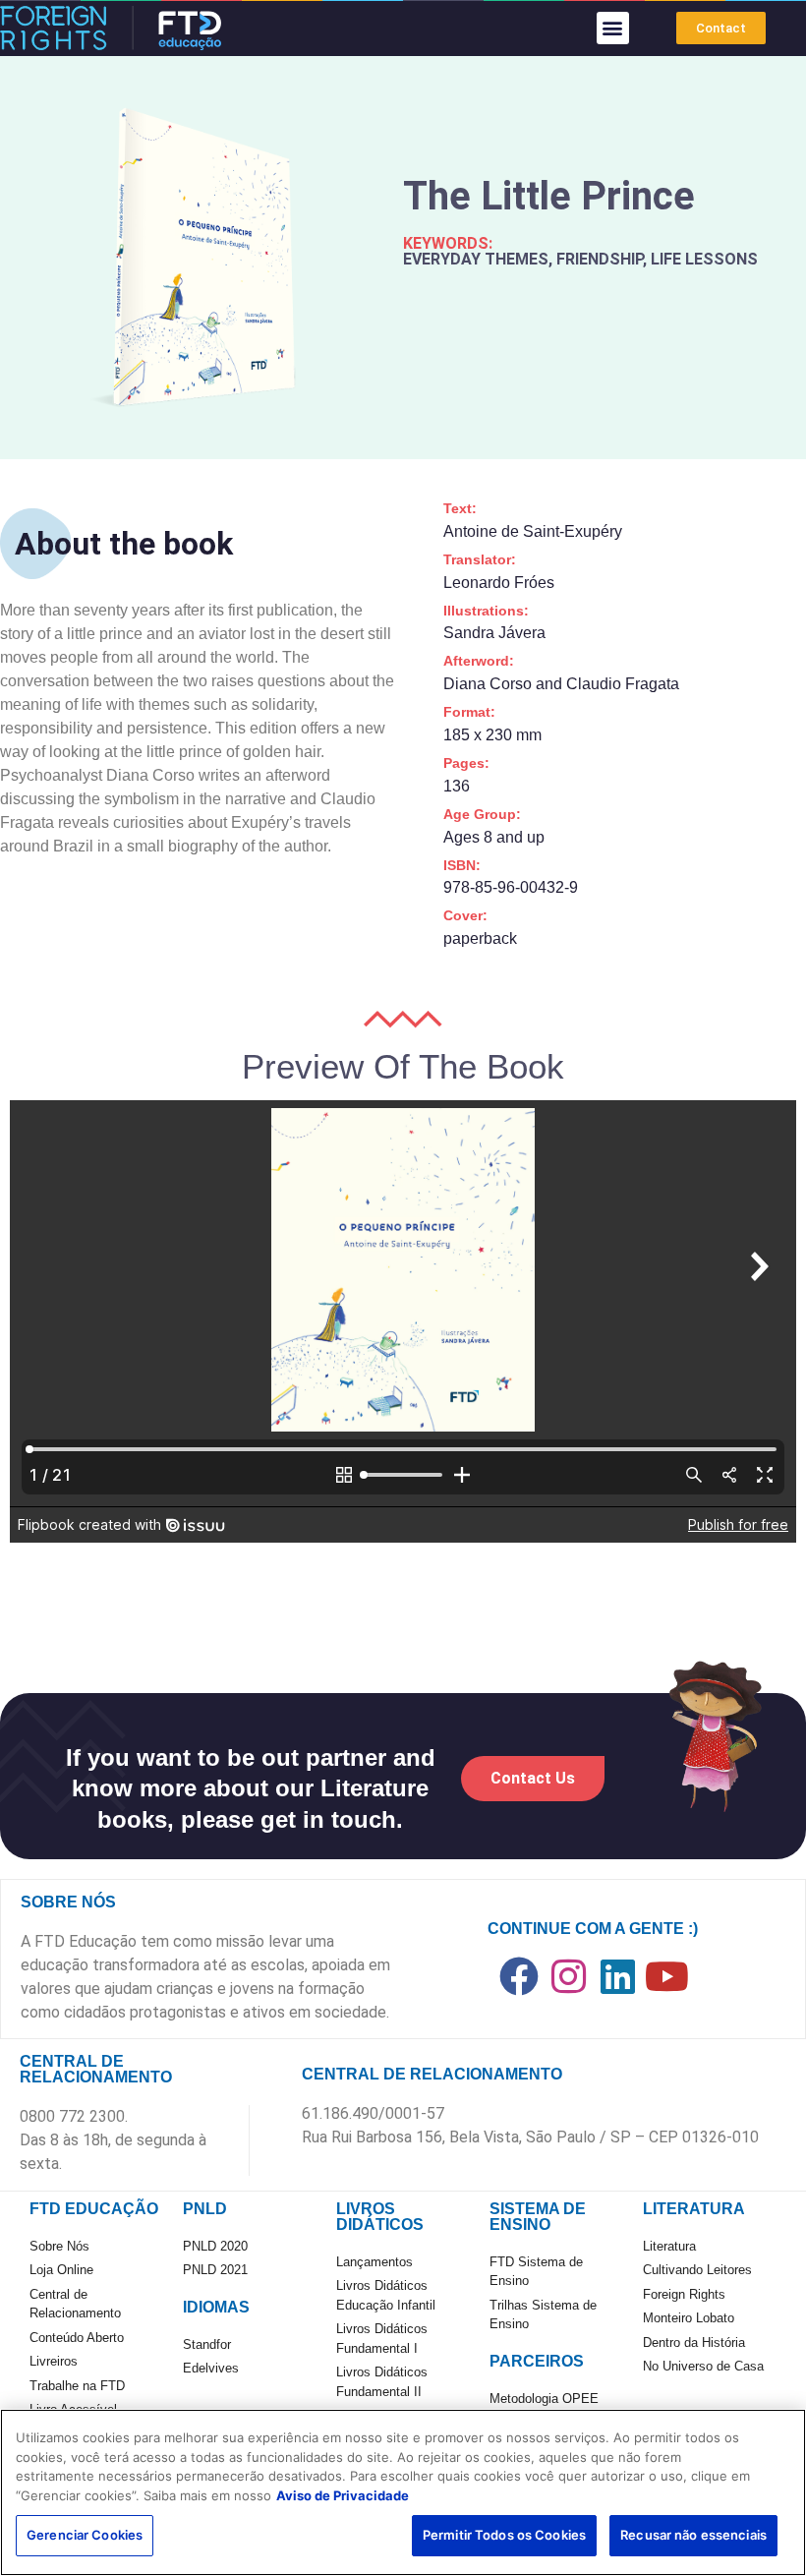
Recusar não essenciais (693, 2535)
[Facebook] (519, 1976)
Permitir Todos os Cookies (504, 2535)
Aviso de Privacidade (343, 2495)
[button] (613, 28)
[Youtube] (666, 1976)
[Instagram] (568, 1976)
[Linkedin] (617, 1976)
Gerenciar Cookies (85, 2535)
